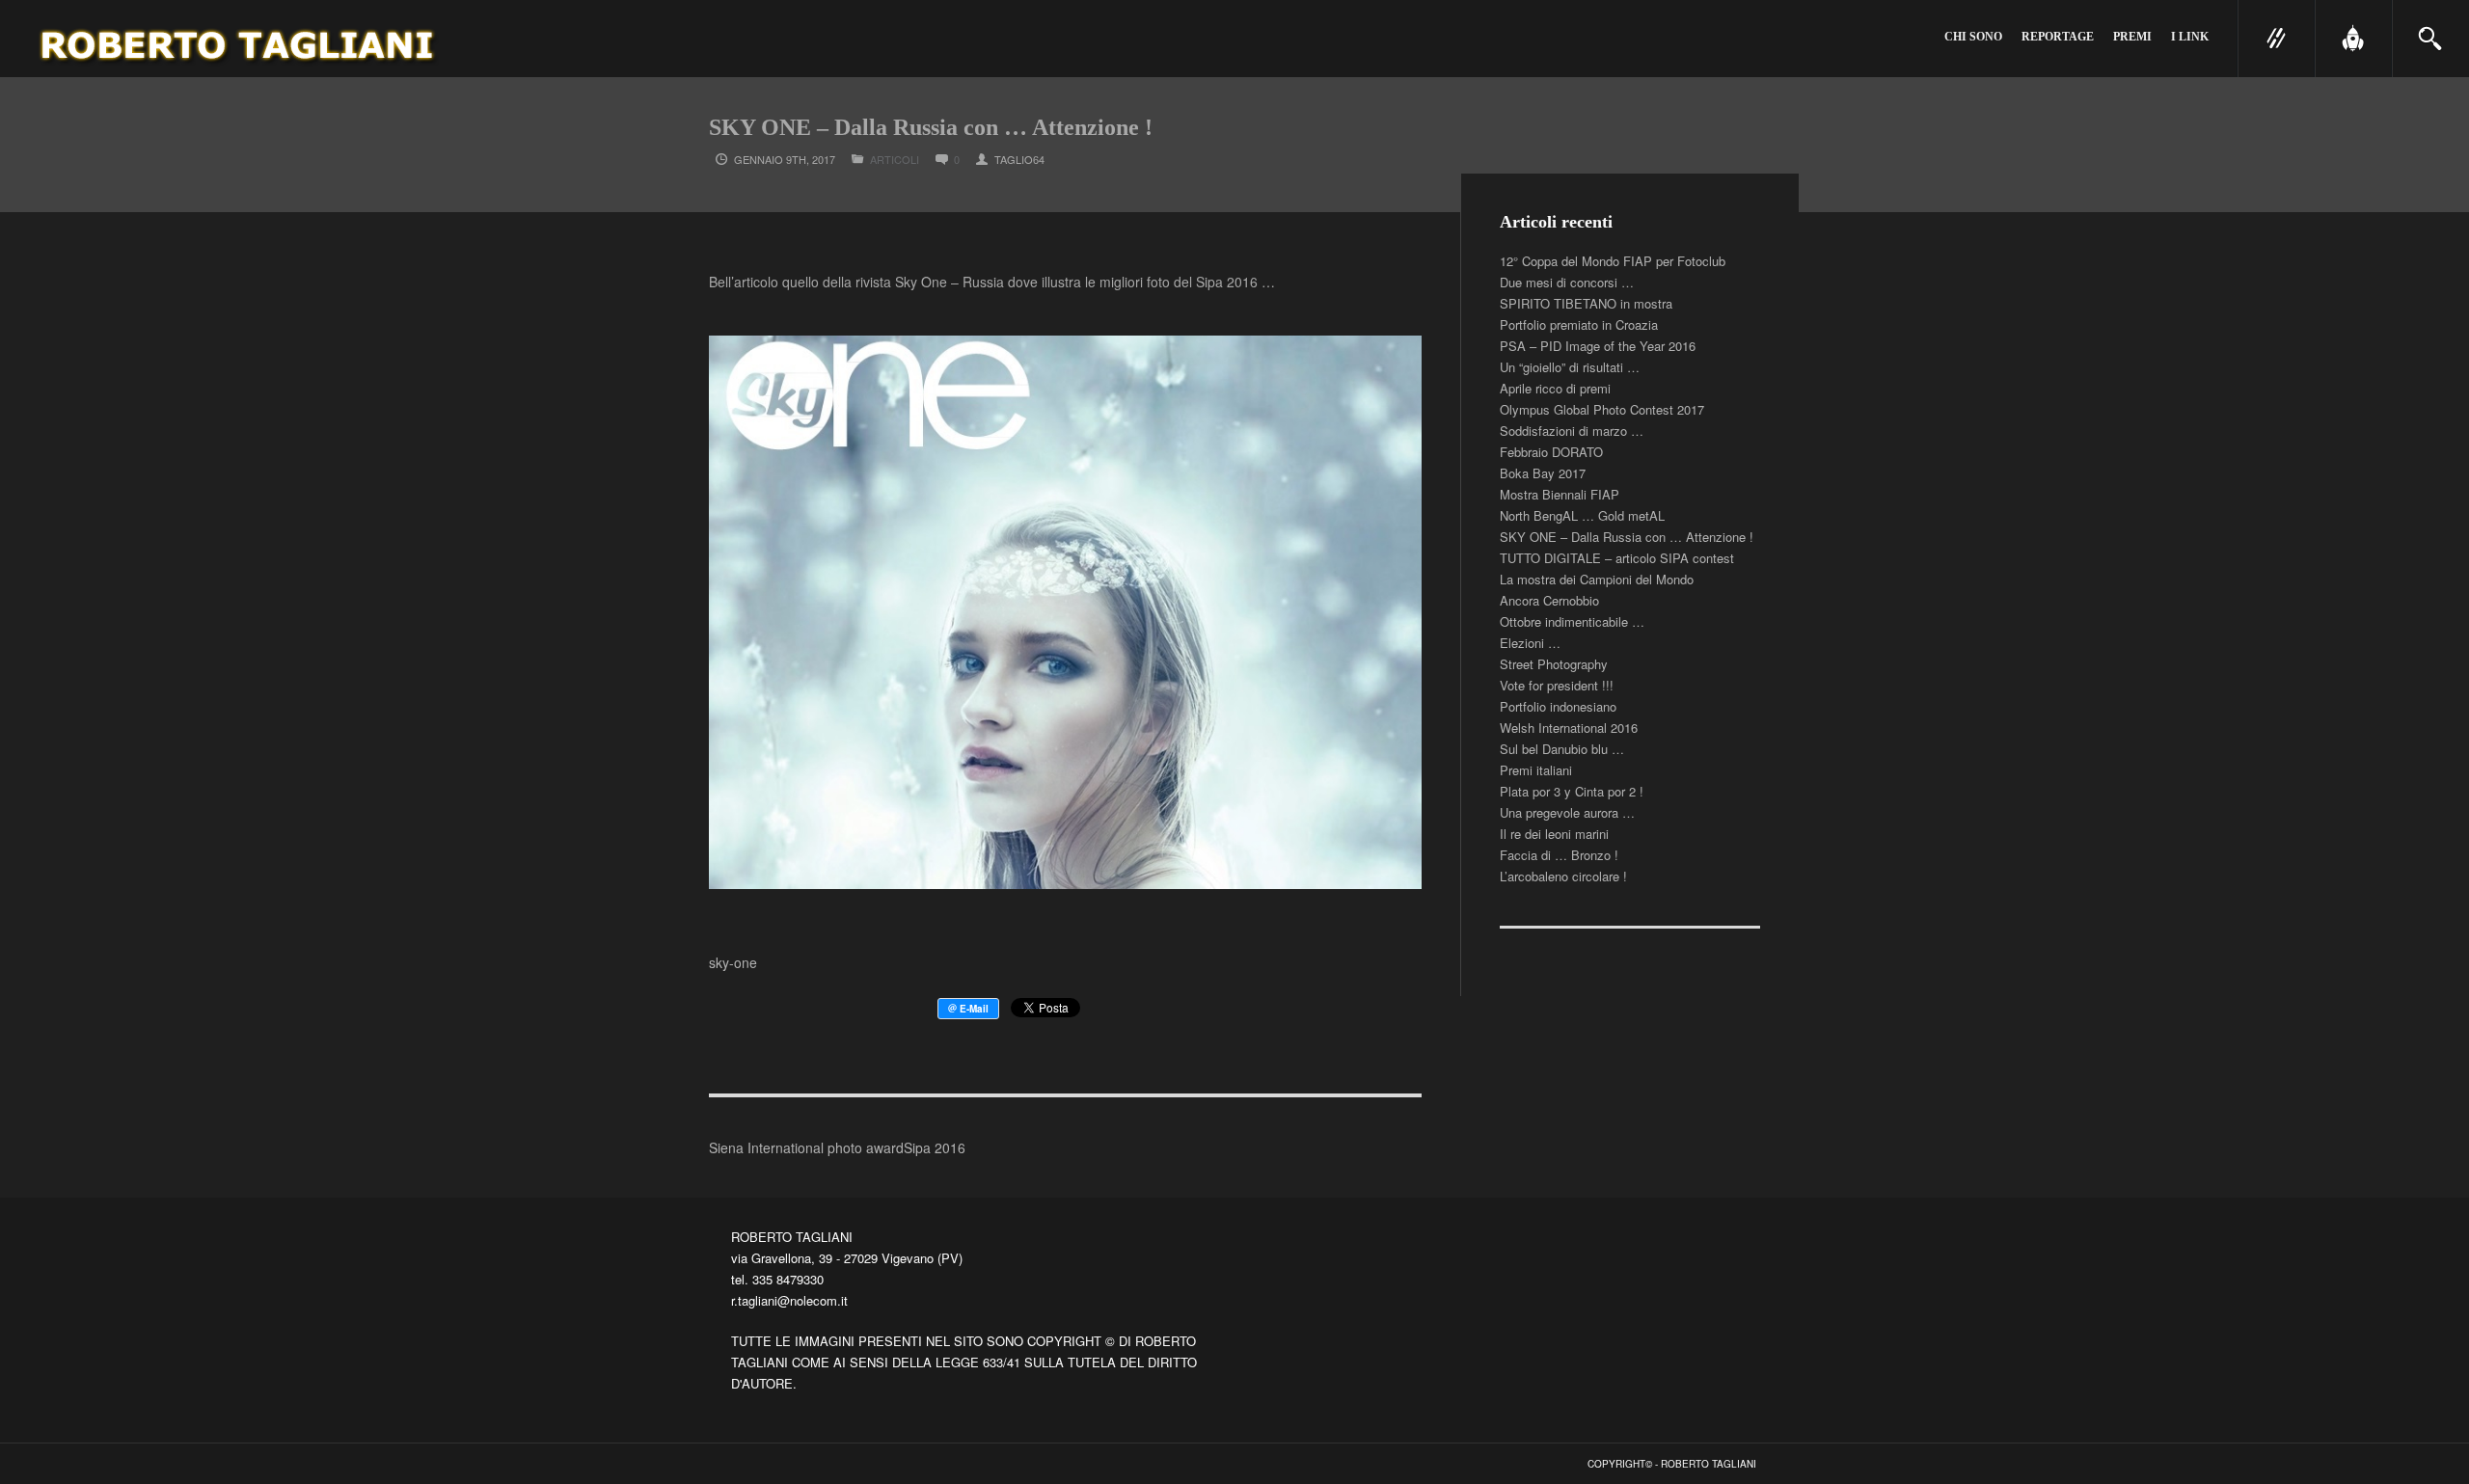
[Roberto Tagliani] (240, 39)
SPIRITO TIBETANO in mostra (1586, 303)
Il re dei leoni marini (1554, 834)
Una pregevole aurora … (1567, 812)
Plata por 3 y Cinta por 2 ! (1572, 791)
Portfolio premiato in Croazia (1579, 324)
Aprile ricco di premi (1555, 388)
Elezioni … (1530, 643)
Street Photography (1554, 664)
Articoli (895, 159)
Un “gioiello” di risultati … (1570, 367)
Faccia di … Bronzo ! (1559, 855)
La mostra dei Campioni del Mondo (1597, 579)
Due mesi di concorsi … (1567, 282)
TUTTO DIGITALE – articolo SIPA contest (1617, 558)
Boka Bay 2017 (1543, 473)
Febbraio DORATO (1551, 452)
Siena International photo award (806, 1147)
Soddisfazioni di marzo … (1572, 431)
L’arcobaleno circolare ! (1563, 876)
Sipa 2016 (935, 1147)
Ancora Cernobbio (1549, 600)
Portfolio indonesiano (1558, 706)
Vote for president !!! (1557, 685)
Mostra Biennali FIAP (1560, 494)
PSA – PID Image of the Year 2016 (1598, 346)
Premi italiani (1536, 770)
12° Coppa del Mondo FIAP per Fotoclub (1613, 261)
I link (2190, 37)
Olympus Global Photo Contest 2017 (1602, 409)
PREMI (2132, 37)
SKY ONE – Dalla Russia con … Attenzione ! (1627, 537)
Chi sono (1973, 37)
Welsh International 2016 (1569, 728)
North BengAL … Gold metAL (1582, 515)
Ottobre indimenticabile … (1572, 621)
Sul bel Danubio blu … (1562, 749)
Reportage (2058, 37)
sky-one (733, 962)
